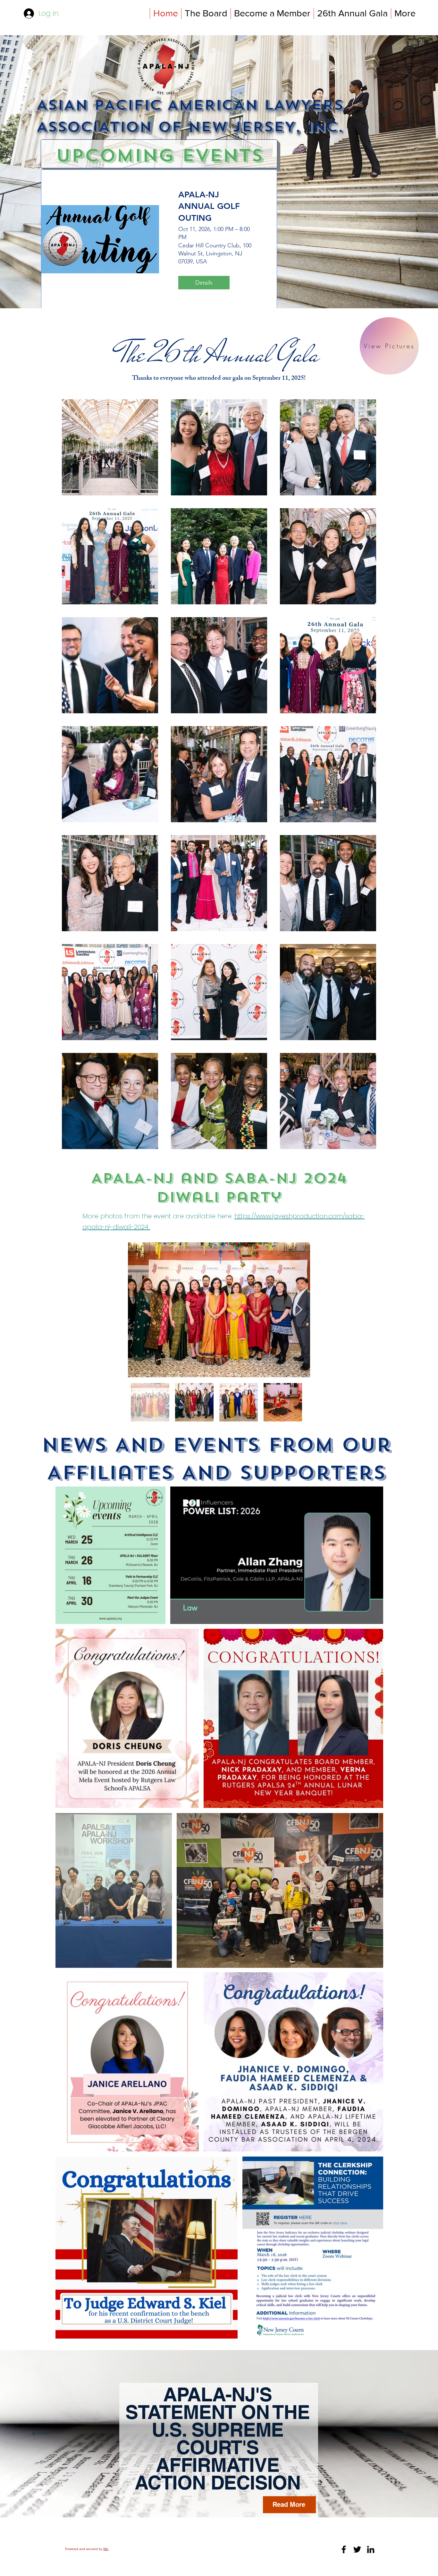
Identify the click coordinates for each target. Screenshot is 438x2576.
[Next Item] (299, 1310)
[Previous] (42, 2434)
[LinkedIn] (371, 2549)
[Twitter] (357, 2549)
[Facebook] (344, 2549)
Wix (106, 2549)
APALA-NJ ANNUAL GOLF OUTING (209, 206)
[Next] (396, 2434)
